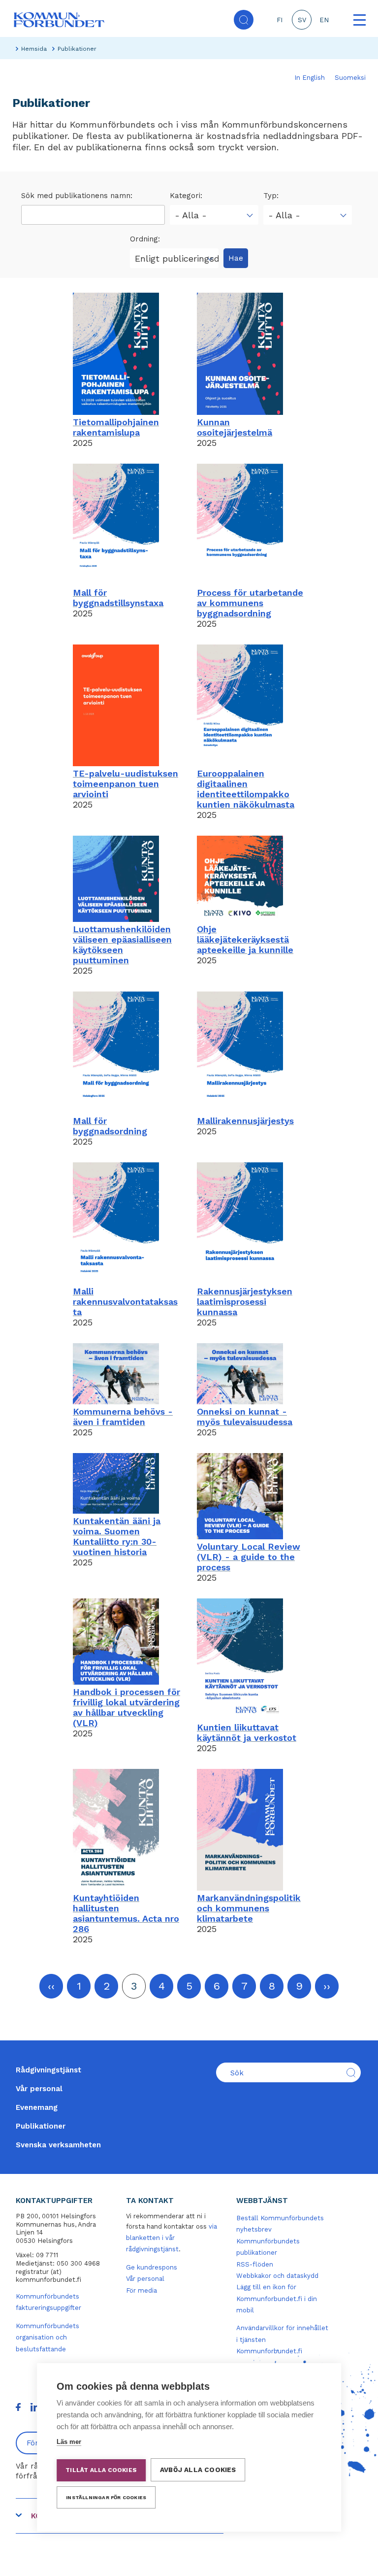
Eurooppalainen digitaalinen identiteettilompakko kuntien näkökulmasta (246, 789)
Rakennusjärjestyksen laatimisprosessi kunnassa (245, 1302)
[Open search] (244, 20)
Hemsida (34, 49)
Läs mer (69, 2442)
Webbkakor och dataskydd (277, 2276)
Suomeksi (350, 78)
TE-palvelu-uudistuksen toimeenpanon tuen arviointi (126, 784)
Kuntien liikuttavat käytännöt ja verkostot (247, 1732)
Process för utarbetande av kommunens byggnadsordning (250, 603)
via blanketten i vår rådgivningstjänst (172, 2238)
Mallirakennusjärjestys (245, 1121)
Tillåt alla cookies (101, 2470)
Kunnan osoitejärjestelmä (235, 427)
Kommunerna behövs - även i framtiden (123, 1417)
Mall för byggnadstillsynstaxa (118, 598)
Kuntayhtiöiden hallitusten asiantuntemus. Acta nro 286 (126, 1913)
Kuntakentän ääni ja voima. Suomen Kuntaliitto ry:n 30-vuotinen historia (117, 1536)
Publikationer (41, 2126)
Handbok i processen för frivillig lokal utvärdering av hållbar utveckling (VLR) (126, 1707)
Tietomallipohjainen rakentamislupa (116, 427)
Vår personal (39, 2089)
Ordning (144, 239)
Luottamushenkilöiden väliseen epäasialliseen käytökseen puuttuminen (122, 945)
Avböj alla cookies (198, 2470)
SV (302, 20)
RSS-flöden (255, 2264)
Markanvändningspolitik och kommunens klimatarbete (249, 1908)
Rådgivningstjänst (48, 2070)
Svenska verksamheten (58, 2145)
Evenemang (37, 2107)
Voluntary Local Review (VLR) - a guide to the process (249, 1557)
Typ (270, 196)
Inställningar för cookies (106, 2497)
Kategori (185, 196)
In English (310, 78)
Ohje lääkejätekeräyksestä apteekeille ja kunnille (245, 939)
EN (324, 20)
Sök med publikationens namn (76, 196)
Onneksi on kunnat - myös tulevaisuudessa (245, 1417)
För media (142, 2290)
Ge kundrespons (152, 2267)
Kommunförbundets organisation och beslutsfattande (47, 2338)
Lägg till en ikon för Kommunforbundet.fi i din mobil (277, 2299)
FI (280, 20)
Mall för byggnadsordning (110, 1126)
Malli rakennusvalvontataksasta (125, 1302)
